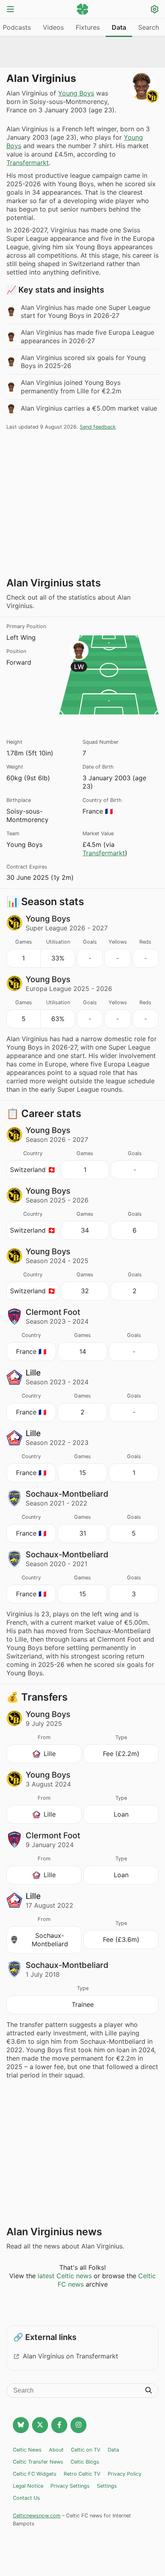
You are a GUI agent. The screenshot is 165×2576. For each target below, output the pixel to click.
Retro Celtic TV (82, 2474)
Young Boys (76, 93)
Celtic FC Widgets (35, 2474)
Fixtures (88, 27)
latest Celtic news (65, 2276)
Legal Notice (28, 2486)
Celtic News (27, 2450)
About (56, 2450)
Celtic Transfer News (38, 2462)
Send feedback (98, 427)
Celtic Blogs (85, 2462)
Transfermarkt (28, 163)
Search (149, 27)
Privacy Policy (125, 2474)
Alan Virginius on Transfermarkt (70, 2356)
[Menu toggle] (10, 10)
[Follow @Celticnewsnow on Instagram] (78, 2425)
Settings (107, 2486)
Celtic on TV (86, 2450)
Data (119, 27)
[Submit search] (149, 2391)
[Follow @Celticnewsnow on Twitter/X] (40, 2425)
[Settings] (155, 10)
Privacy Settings (70, 2486)
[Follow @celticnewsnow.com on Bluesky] (21, 2425)
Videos (53, 27)
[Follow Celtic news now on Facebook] (59, 2425)
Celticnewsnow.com (37, 2516)
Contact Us (26, 2498)
